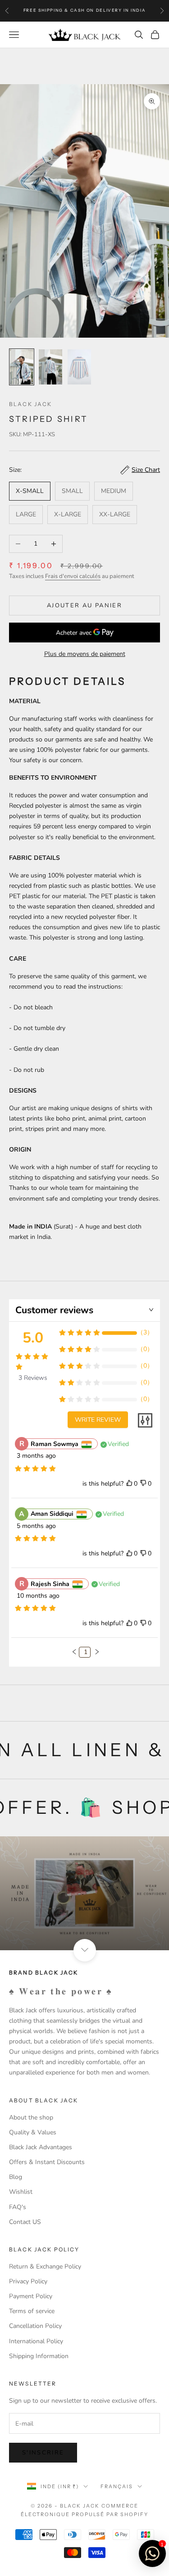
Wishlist (21, 2192)
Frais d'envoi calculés (73, 576)
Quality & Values (33, 2132)
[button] (74, 1652)
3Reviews (33, 1378)
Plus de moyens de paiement (85, 654)
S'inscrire (43, 2453)
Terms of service (32, 2311)
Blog (16, 2177)
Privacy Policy (28, 2281)
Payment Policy (31, 2296)
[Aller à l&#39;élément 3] (79, 367)
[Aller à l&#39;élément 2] (50, 367)
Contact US (25, 2222)
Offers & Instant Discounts (47, 2162)
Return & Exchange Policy (45, 2266)
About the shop (31, 2117)
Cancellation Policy (35, 2326)
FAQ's (18, 2207)
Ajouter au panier (84, 606)
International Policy (36, 2341)
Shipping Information (39, 2356)
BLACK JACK (31, 404)
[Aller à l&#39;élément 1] (22, 367)
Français (117, 2486)
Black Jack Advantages (41, 2147)
